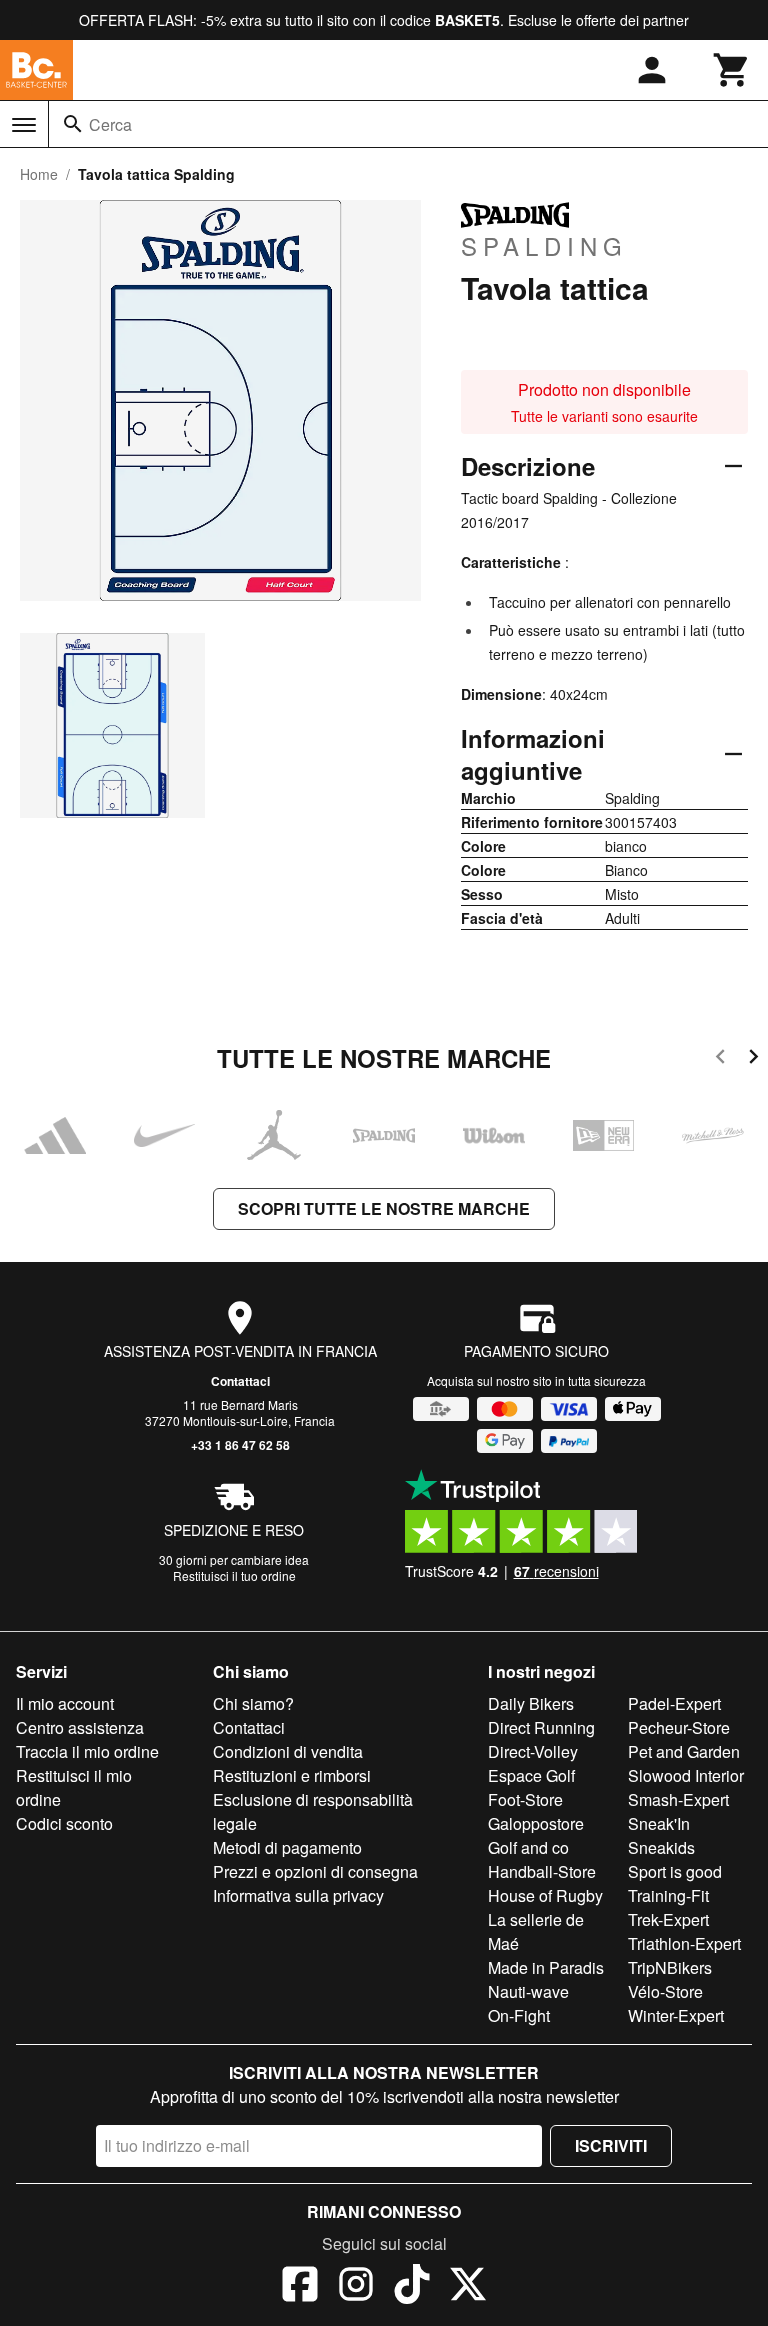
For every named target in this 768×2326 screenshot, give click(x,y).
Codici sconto (64, 1823)
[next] (753, 1059)
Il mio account (65, 1703)
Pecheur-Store (679, 1727)
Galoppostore (536, 1823)
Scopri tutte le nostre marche (384, 1208)
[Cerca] (73, 124)
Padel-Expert (674, 1703)
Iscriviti (611, 2145)
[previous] (720, 1059)
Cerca (110, 124)
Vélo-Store (665, 1991)
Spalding (544, 245)
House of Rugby (545, 1895)
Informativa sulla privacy (298, 1895)
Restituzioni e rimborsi (292, 1775)
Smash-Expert (678, 1799)
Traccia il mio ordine (87, 1751)
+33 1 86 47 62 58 (240, 1445)
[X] (468, 2287)
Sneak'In (659, 1823)
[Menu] (24, 125)
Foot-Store (525, 1799)
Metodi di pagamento (287, 1847)
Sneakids (661, 1847)
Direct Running (541, 1727)
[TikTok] (412, 2287)
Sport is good (675, 1871)
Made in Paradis (546, 1967)
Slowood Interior (686, 1775)
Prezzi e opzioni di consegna (315, 1871)
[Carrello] (732, 70)
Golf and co (528, 1847)
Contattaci (240, 1381)
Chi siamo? (253, 1703)
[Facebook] (300, 2287)
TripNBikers (670, 1967)
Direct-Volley (533, 1751)
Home (39, 174)
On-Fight (519, 2015)
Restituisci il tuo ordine (234, 1575)
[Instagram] (356, 2287)
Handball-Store (542, 1871)
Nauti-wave (528, 1991)
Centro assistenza (80, 1727)
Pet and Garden (684, 1751)
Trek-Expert (668, 1919)
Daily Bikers (531, 1703)
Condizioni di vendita (288, 1751)
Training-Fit (668, 1895)
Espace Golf (531, 1775)
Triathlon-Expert (684, 1943)
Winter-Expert (676, 2015)
